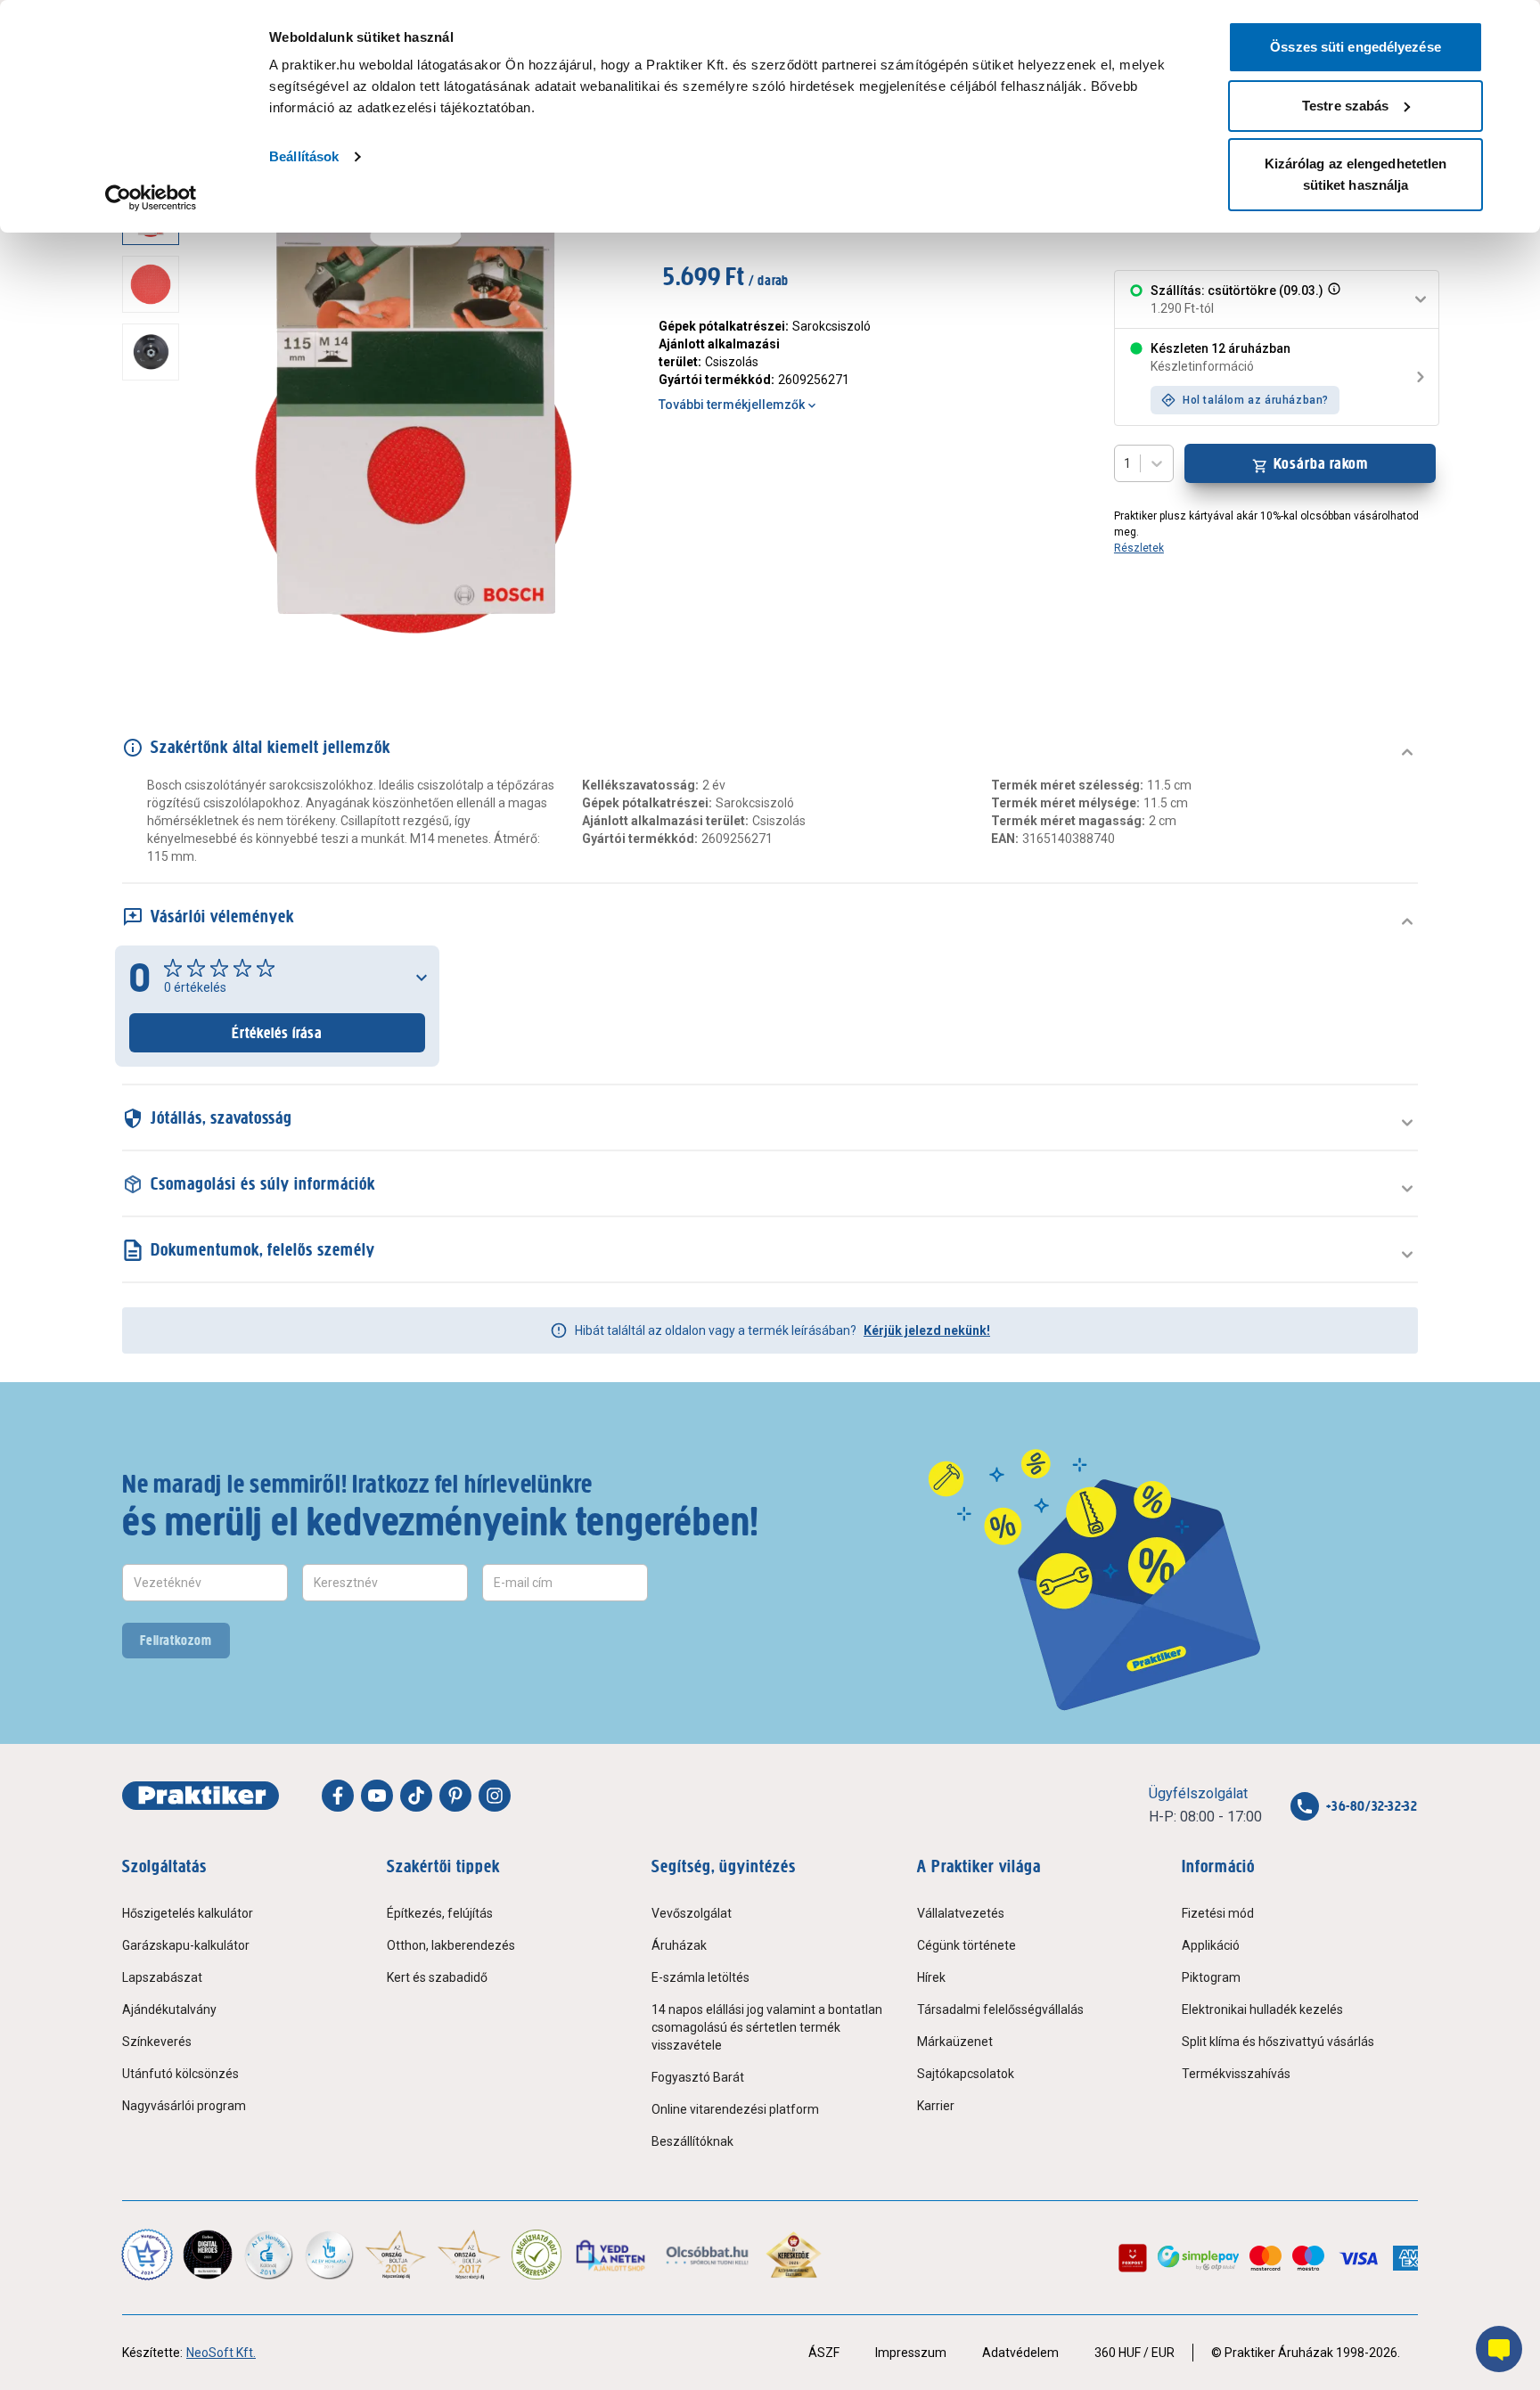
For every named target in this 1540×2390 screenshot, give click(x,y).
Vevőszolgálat (692, 1913)
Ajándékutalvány (169, 2009)
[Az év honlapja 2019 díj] (329, 2255)
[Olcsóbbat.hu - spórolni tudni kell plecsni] (708, 2255)
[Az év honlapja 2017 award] (469, 2255)
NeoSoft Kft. (221, 2353)
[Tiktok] (416, 1796)
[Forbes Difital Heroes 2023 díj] (208, 2255)
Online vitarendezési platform (735, 2109)
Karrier (936, 2106)
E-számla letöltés (700, 1977)
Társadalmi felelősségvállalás (1000, 2009)
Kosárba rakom (1321, 463)
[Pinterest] (455, 1796)
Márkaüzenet (955, 2042)
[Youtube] (377, 1796)
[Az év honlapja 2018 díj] (268, 2255)
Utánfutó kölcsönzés (180, 2074)
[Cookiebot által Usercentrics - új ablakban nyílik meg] (151, 198)
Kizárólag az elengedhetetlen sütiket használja (1356, 174)
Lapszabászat (162, 1977)
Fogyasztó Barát (698, 2077)
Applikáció (1211, 1945)
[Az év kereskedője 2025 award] (794, 2255)
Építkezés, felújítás (440, 1913)
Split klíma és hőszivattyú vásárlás (1278, 2042)
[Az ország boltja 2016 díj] (396, 2255)
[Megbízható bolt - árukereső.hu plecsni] (537, 2255)
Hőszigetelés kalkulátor (188, 1913)
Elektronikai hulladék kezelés (1262, 2009)
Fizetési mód (1218, 1913)
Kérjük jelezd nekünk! (927, 1330)
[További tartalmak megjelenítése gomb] (156, 643)
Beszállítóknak (692, 2141)
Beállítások (304, 156)
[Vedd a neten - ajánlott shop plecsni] (612, 2255)
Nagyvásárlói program (184, 2106)
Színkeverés (157, 2042)
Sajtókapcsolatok (966, 2074)
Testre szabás (1345, 106)
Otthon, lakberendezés (451, 1945)
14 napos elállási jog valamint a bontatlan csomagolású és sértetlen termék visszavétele (767, 2027)
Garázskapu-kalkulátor (186, 1945)
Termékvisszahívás (1236, 2074)
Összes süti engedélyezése (1356, 47)
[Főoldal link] (201, 1796)
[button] (1332, 299)
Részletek (1139, 548)
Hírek (931, 1977)
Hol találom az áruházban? (1256, 400)
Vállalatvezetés (961, 1913)
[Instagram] (495, 1796)
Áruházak (679, 1945)
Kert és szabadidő (437, 1977)
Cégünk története (967, 1945)
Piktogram (1211, 1977)
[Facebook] (338, 1796)
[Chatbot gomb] (1499, 2349)
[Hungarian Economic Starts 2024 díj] (147, 2255)
